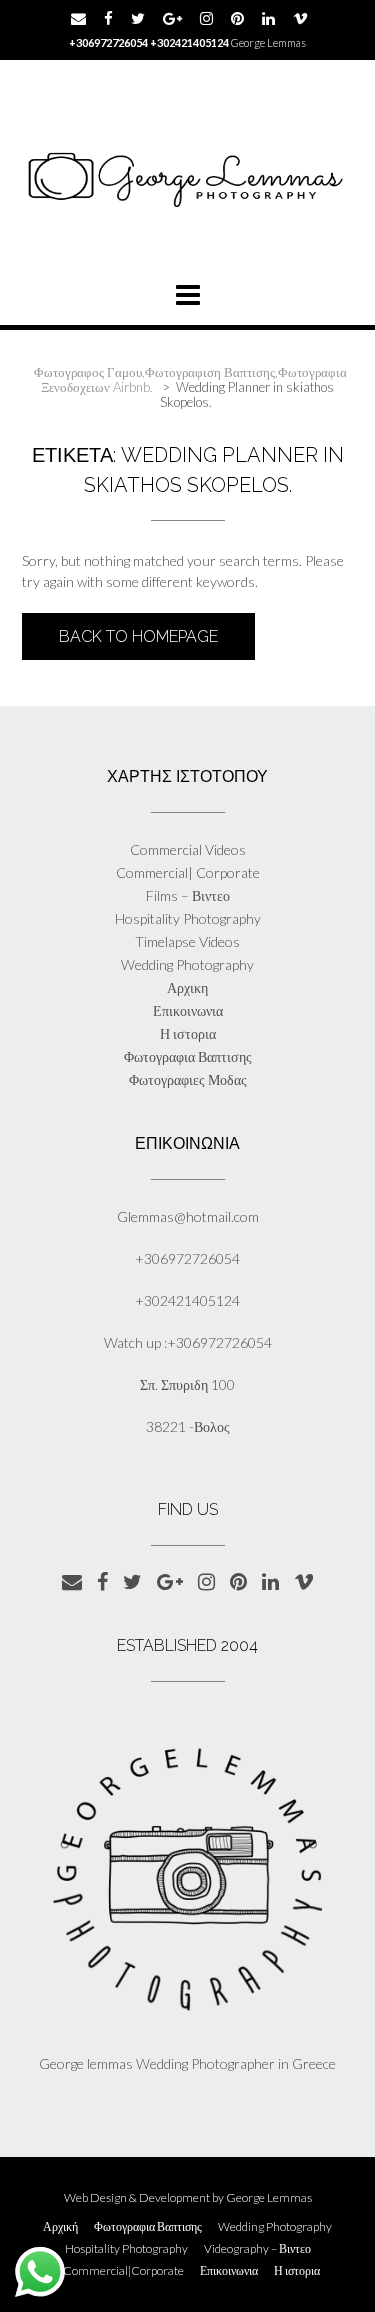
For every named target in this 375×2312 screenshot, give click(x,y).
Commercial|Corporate (123, 2271)
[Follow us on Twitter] (138, 18)
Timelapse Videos (187, 941)
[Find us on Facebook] (108, 18)
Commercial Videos (188, 849)
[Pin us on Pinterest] (237, 18)
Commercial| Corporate (188, 872)
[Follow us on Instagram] (206, 18)
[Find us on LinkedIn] (268, 18)
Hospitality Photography (188, 918)
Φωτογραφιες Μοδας (188, 1079)
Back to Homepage (138, 636)
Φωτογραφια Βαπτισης (188, 1056)
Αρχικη (187, 987)
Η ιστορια (188, 1033)
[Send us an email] (78, 18)
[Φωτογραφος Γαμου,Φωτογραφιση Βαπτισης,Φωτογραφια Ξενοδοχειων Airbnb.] (187, 176)
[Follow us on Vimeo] (300, 18)
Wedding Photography (187, 964)
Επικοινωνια (188, 1010)
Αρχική (60, 2227)
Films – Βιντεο (188, 895)
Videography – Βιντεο (257, 2249)
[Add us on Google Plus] (172, 18)
